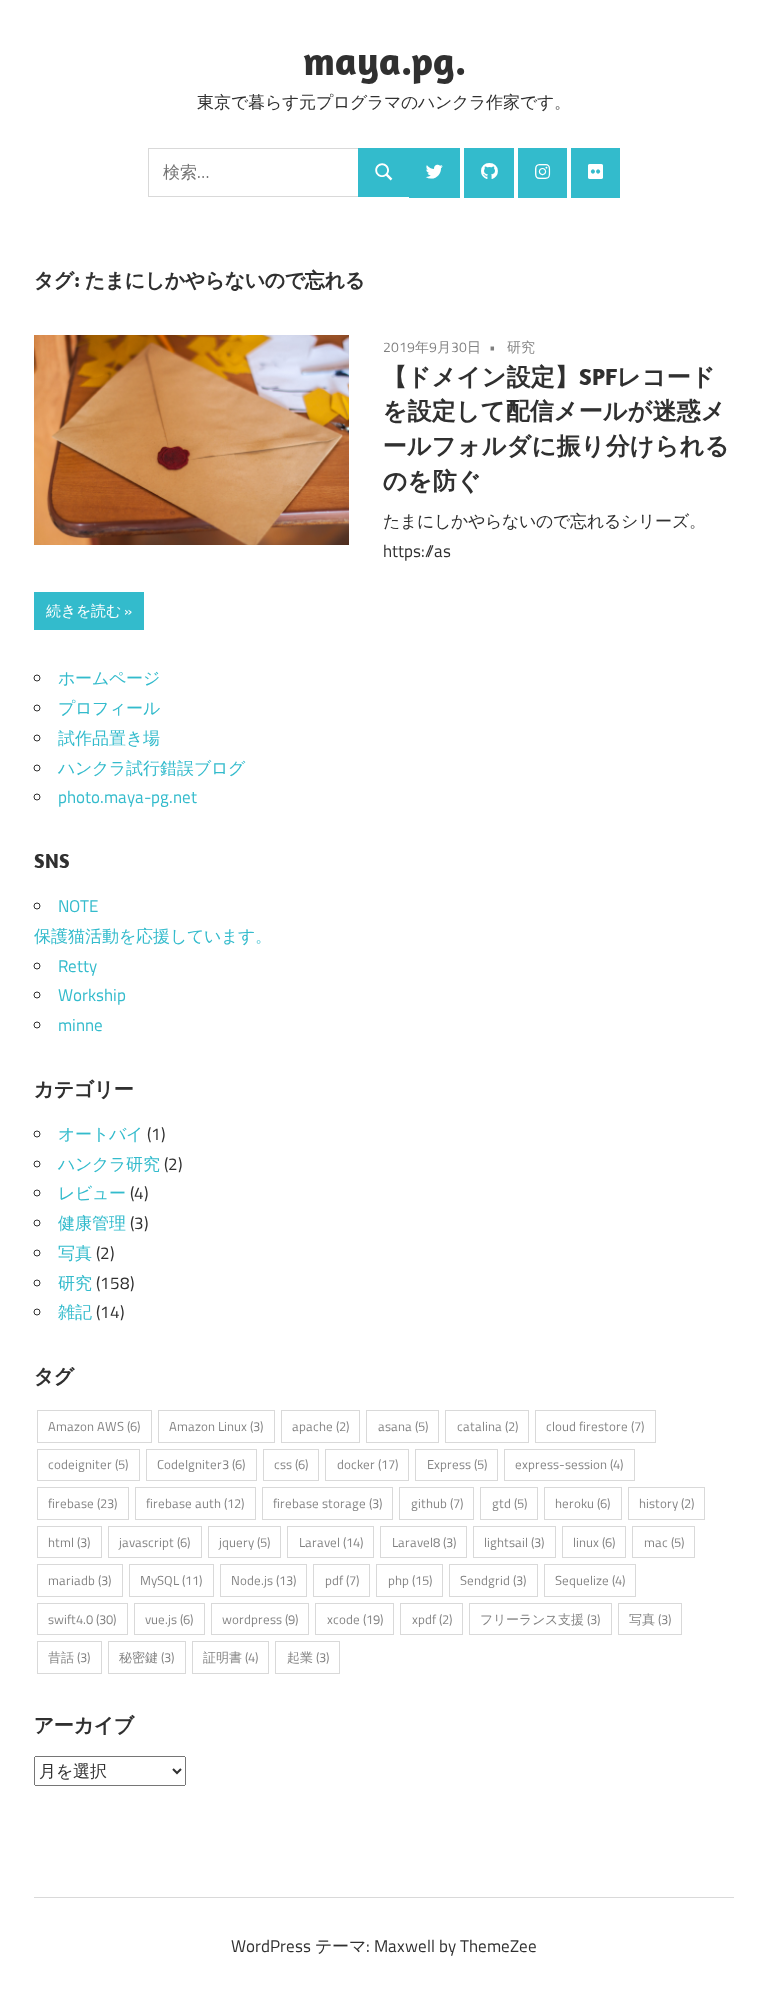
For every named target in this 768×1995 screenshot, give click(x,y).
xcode (355, 1619)
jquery (244, 1542)
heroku (582, 1503)
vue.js (169, 1619)
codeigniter (88, 1464)
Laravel (331, 1542)
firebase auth (195, 1503)
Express (457, 1464)
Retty (77, 966)
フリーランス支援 (540, 1619)
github (437, 1503)
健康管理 (92, 1223)
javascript (154, 1542)
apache (320, 1426)
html (69, 1542)
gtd (509, 1503)
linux (594, 1542)
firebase (82, 1503)
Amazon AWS (94, 1426)
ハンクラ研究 (109, 1164)
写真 (75, 1253)
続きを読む (83, 610)
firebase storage (327, 1503)
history (666, 1503)
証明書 (230, 1657)
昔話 (69, 1657)
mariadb (79, 1580)
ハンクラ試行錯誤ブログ (151, 768)
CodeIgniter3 (201, 1464)
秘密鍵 (146, 1657)
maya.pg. (384, 60)
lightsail (514, 1542)
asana (403, 1426)
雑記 (75, 1312)
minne (80, 1025)
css (291, 1464)
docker (367, 1464)
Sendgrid (493, 1580)
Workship (92, 995)
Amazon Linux (216, 1426)
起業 (308, 1657)
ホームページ (109, 678)
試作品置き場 (109, 738)
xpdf (432, 1619)
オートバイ (100, 1134)
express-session (569, 1464)
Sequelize (590, 1580)
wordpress (260, 1619)
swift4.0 (82, 1619)
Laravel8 (424, 1542)
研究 (521, 346)
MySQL (171, 1580)
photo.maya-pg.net (127, 797)
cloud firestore (595, 1426)
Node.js (263, 1580)
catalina (487, 1426)
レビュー (92, 1193)
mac (664, 1542)
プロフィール (109, 708)
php (410, 1580)
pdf (342, 1580)
